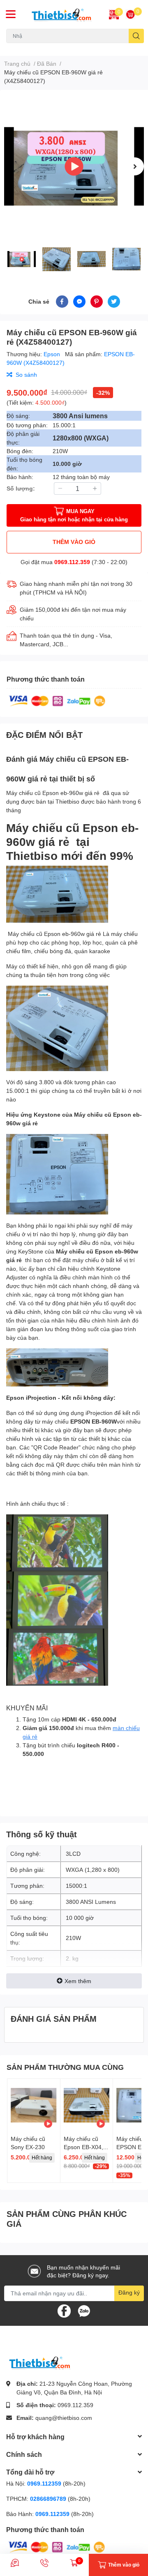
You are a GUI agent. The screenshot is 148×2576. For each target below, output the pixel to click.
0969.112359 (44, 2483)
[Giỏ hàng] (130, 14)
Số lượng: (21, 488)
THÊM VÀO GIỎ (74, 542)
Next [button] (135, 166)
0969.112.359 (72, 562)
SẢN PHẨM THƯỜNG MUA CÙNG (65, 2067)
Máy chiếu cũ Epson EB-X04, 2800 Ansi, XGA (84, 2147)
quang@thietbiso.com (64, 2418)
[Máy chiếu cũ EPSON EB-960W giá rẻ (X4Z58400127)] (74, 166)
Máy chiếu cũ (21, 48)
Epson (53, 354)
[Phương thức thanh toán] (57, 700)
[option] (74, 166)
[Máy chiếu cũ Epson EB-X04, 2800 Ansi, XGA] (87, 2105)
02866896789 (48, 2499)
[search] (136, 36)
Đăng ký (129, 2292)
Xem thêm (78, 1981)
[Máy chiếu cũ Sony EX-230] (34, 2105)
